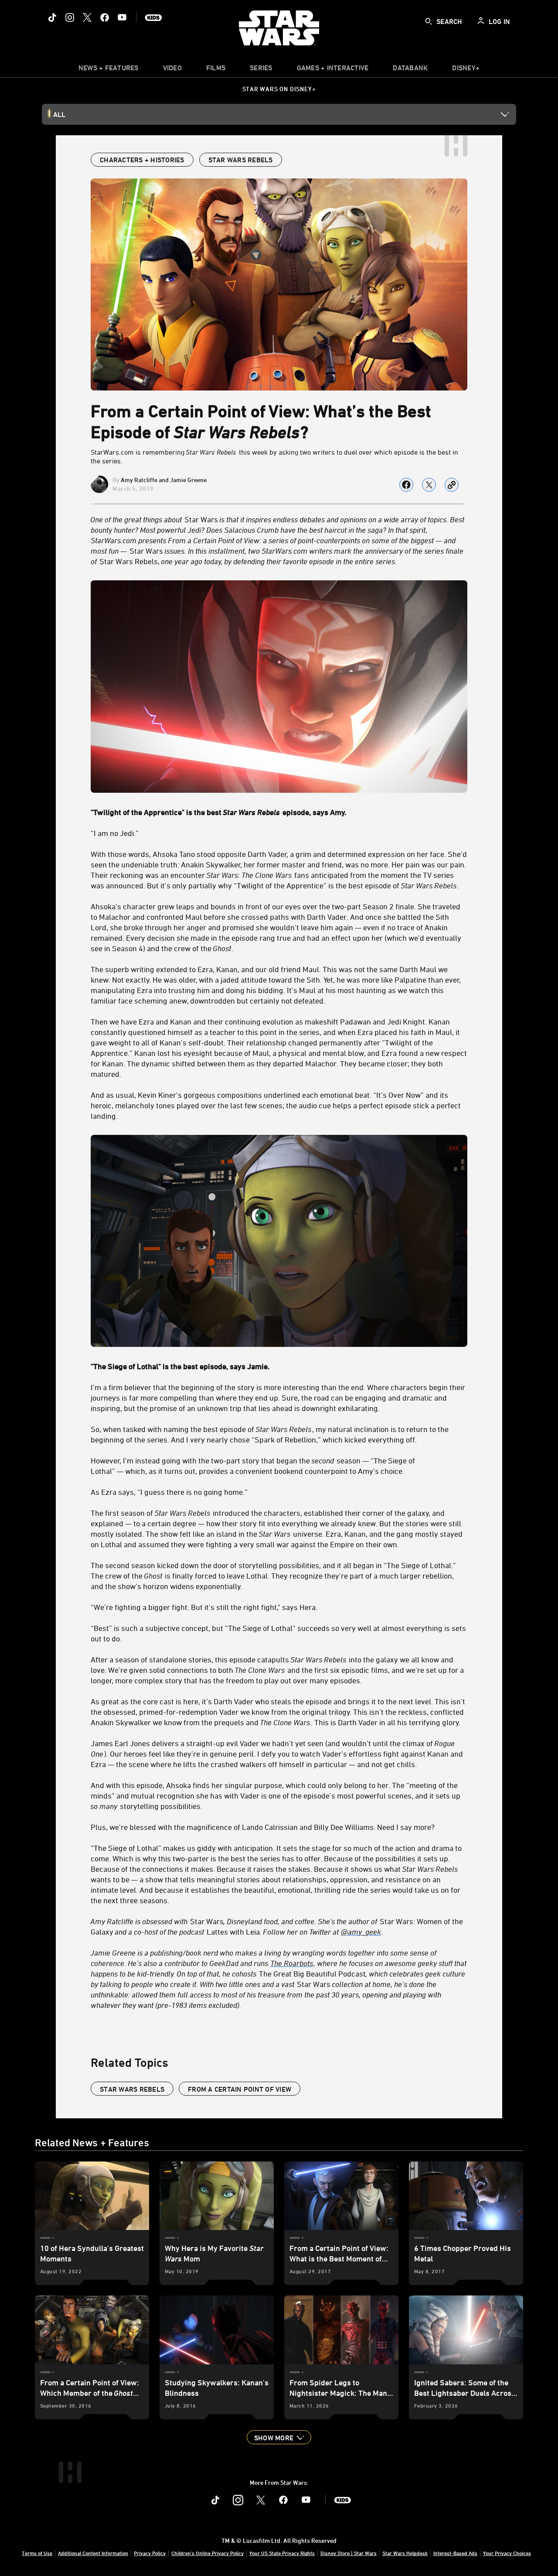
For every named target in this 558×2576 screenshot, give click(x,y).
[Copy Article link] (452, 485)
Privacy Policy (150, 2553)
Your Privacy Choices (507, 2553)
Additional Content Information (93, 2553)
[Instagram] (70, 17)
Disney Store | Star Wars (349, 2553)
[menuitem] (172, 70)
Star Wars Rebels (132, 2089)
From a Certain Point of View (240, 2089)
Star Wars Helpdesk (405, 2553)
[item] (109, 70)
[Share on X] (429, 485)
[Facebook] (105, 17)
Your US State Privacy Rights (282, 2553)
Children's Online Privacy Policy (208, 2553)
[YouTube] (122, 17)
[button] (279, 2437)
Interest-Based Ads (455, 2553)
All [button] (59, 114)
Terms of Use (37, 2553)
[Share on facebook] (406, 485)
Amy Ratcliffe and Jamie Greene (164, 480)
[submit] (429, 21)
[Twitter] (87, 17)
